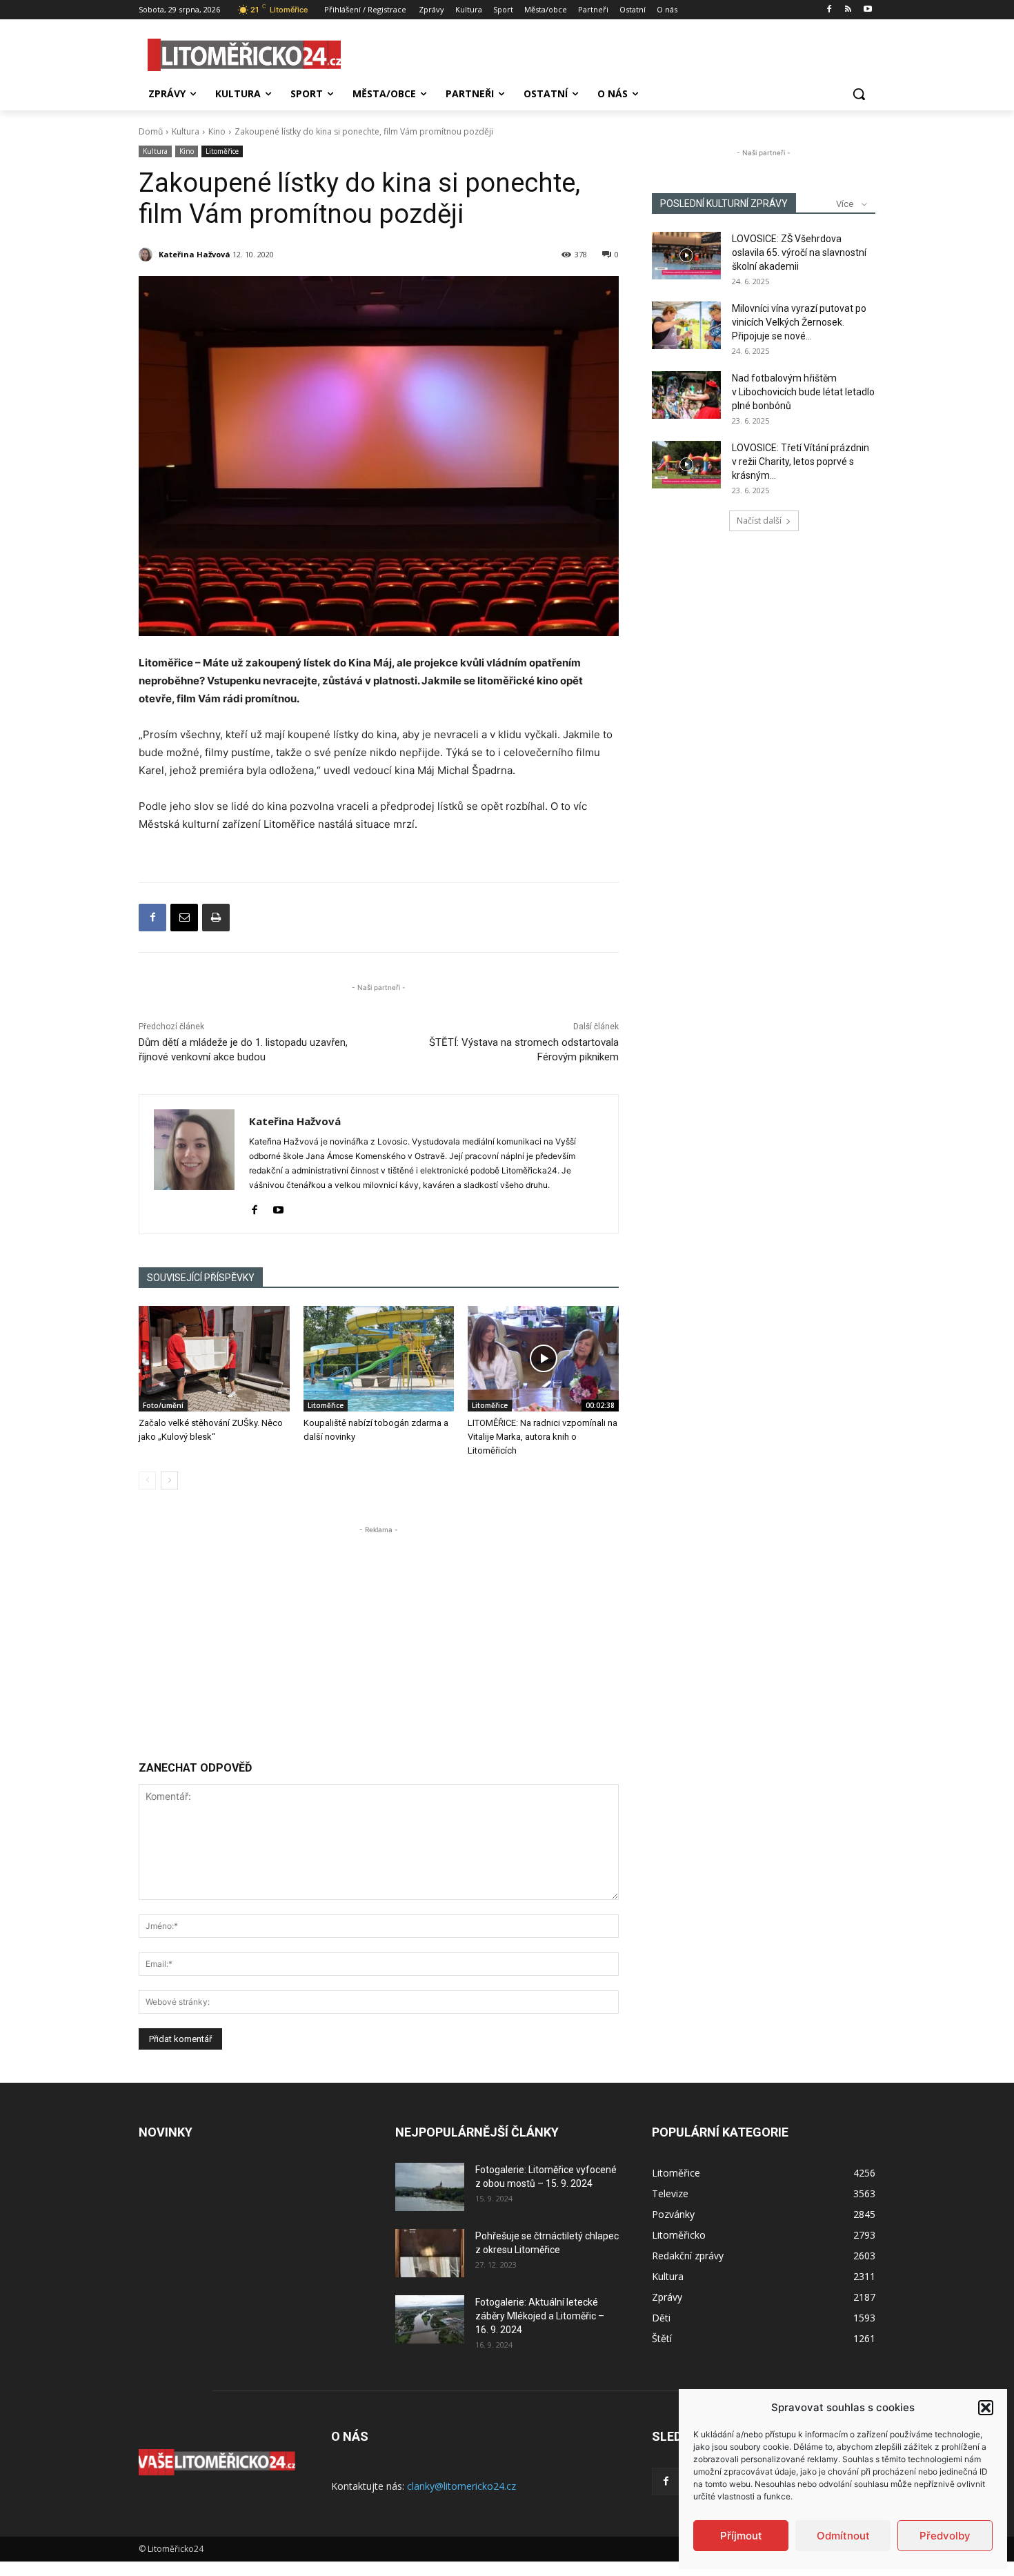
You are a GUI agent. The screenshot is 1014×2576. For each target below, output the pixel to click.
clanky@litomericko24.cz (461, 2486)
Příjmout (741, 2536)
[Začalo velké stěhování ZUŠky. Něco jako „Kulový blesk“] (214, 1359)
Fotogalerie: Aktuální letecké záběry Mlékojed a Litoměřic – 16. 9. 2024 (540, 2316)
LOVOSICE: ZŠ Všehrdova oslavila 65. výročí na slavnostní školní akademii (799, 252)
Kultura (186, 131)
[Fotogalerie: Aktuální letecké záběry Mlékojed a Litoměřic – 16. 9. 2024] (430, 2319)
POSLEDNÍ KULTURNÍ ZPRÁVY (724, 204)
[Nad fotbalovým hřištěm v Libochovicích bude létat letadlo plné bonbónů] (686, 395)
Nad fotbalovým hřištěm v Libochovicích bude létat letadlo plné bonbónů (803, 392)
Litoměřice (222, 151)
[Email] (184, 918)
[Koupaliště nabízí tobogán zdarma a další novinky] (379, 1359)
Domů (151, 131)
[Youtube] (867, 10)
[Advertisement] (379, 1634)
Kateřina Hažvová (195, 254)
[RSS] (848, 10)
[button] (986, 2408)
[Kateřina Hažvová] (148, 255)
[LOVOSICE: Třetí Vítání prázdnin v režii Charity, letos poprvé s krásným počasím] (686, 465)
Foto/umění (163, 1405)
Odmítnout (843, 2536)
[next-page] (169, 1480)
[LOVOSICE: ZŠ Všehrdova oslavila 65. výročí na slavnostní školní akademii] (686, 256)
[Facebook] (829, 10)
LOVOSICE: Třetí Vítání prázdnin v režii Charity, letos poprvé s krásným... (801, 462)
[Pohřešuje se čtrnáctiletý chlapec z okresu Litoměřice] (430, 2253)
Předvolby (945, 2536)
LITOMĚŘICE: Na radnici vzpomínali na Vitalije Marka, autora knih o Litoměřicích (543, 1437)
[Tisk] (216, 918)
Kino (217, 131)
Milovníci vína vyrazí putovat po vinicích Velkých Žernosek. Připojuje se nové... (799, 322)
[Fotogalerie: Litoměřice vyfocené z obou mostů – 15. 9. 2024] (430, 2187)
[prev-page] (147, 1480)
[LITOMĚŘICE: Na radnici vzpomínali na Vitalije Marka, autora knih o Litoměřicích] (543, 1359)
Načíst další (759, 521)
